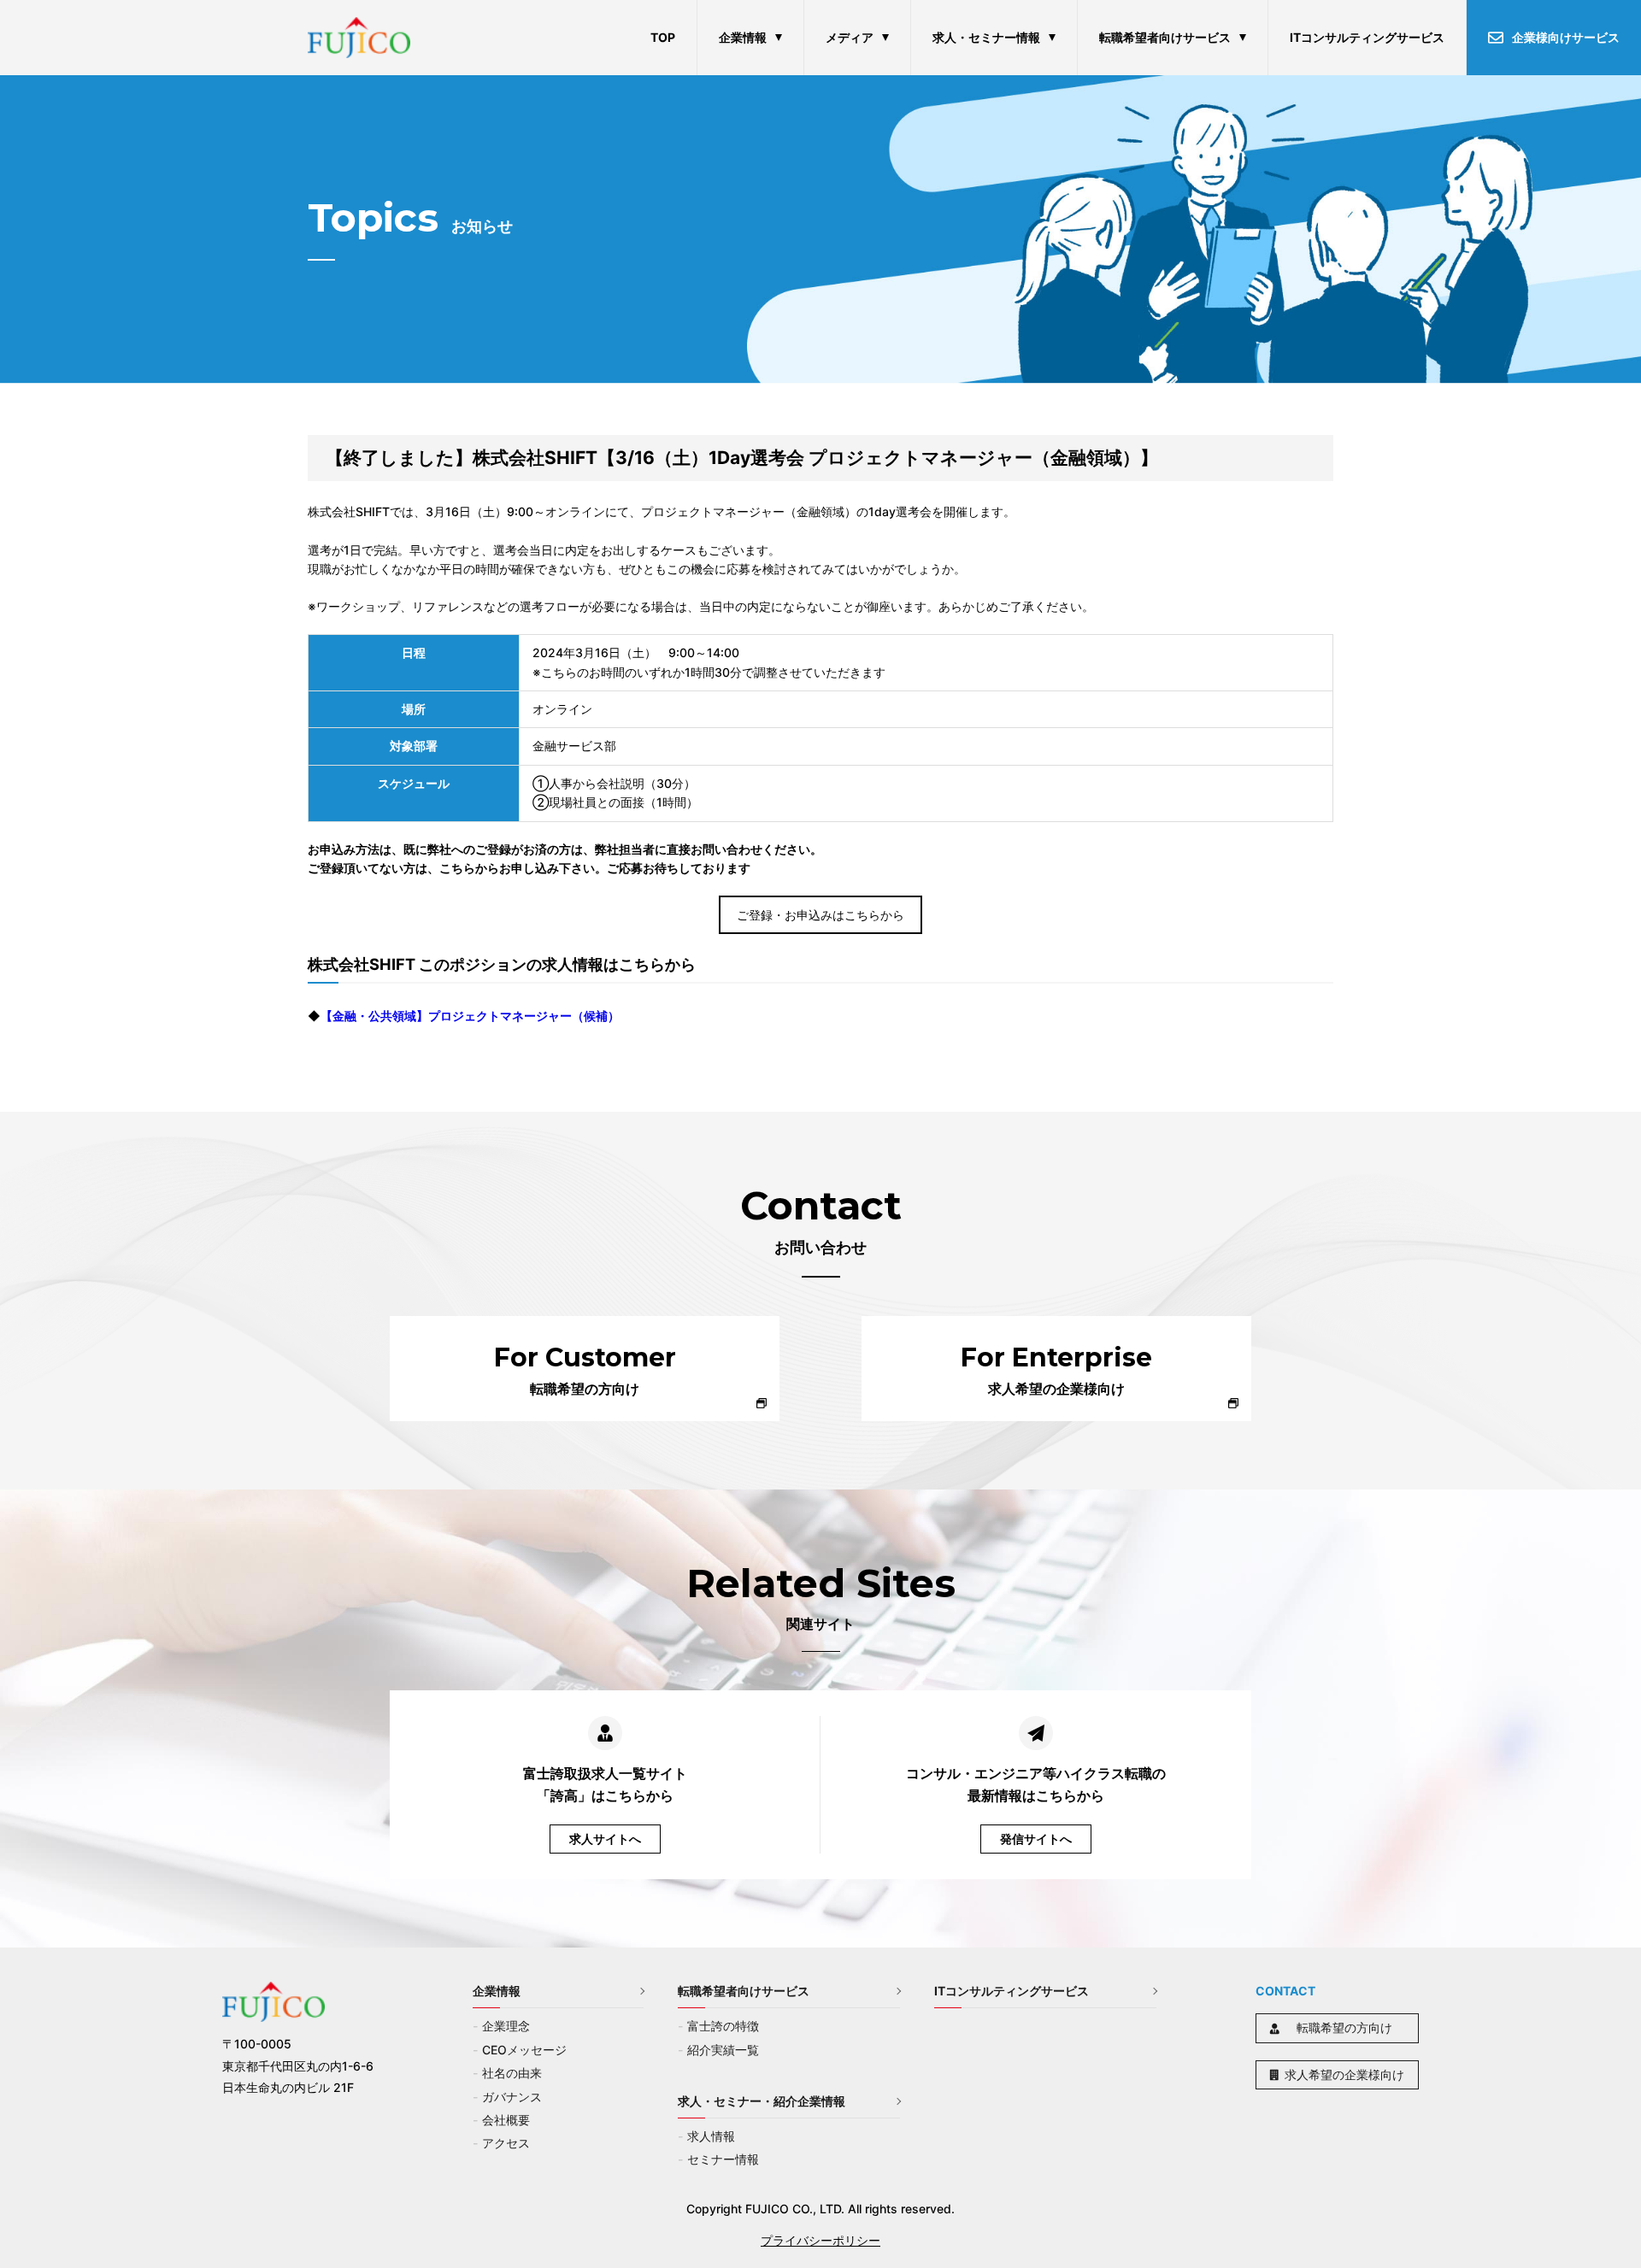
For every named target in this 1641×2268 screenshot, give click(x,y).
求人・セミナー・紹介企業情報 (762, 2101)
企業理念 (506, 2026)
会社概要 (506, 2120)
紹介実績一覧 (723, 2050)
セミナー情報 (723, 2159)
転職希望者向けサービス (1165, 37)
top (663, 37)
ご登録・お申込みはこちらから (820, 915)
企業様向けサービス (1566, 37)
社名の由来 (512, 2073)
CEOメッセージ (524, 2050)
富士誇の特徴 (723, 2026)
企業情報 (743, 37)
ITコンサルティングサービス (1367, 37)
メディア (850, 37)
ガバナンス (512, 2097)
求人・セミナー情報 (986, 37)
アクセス (506, 2143)
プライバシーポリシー (820, 2240)
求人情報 (711, 2136)
